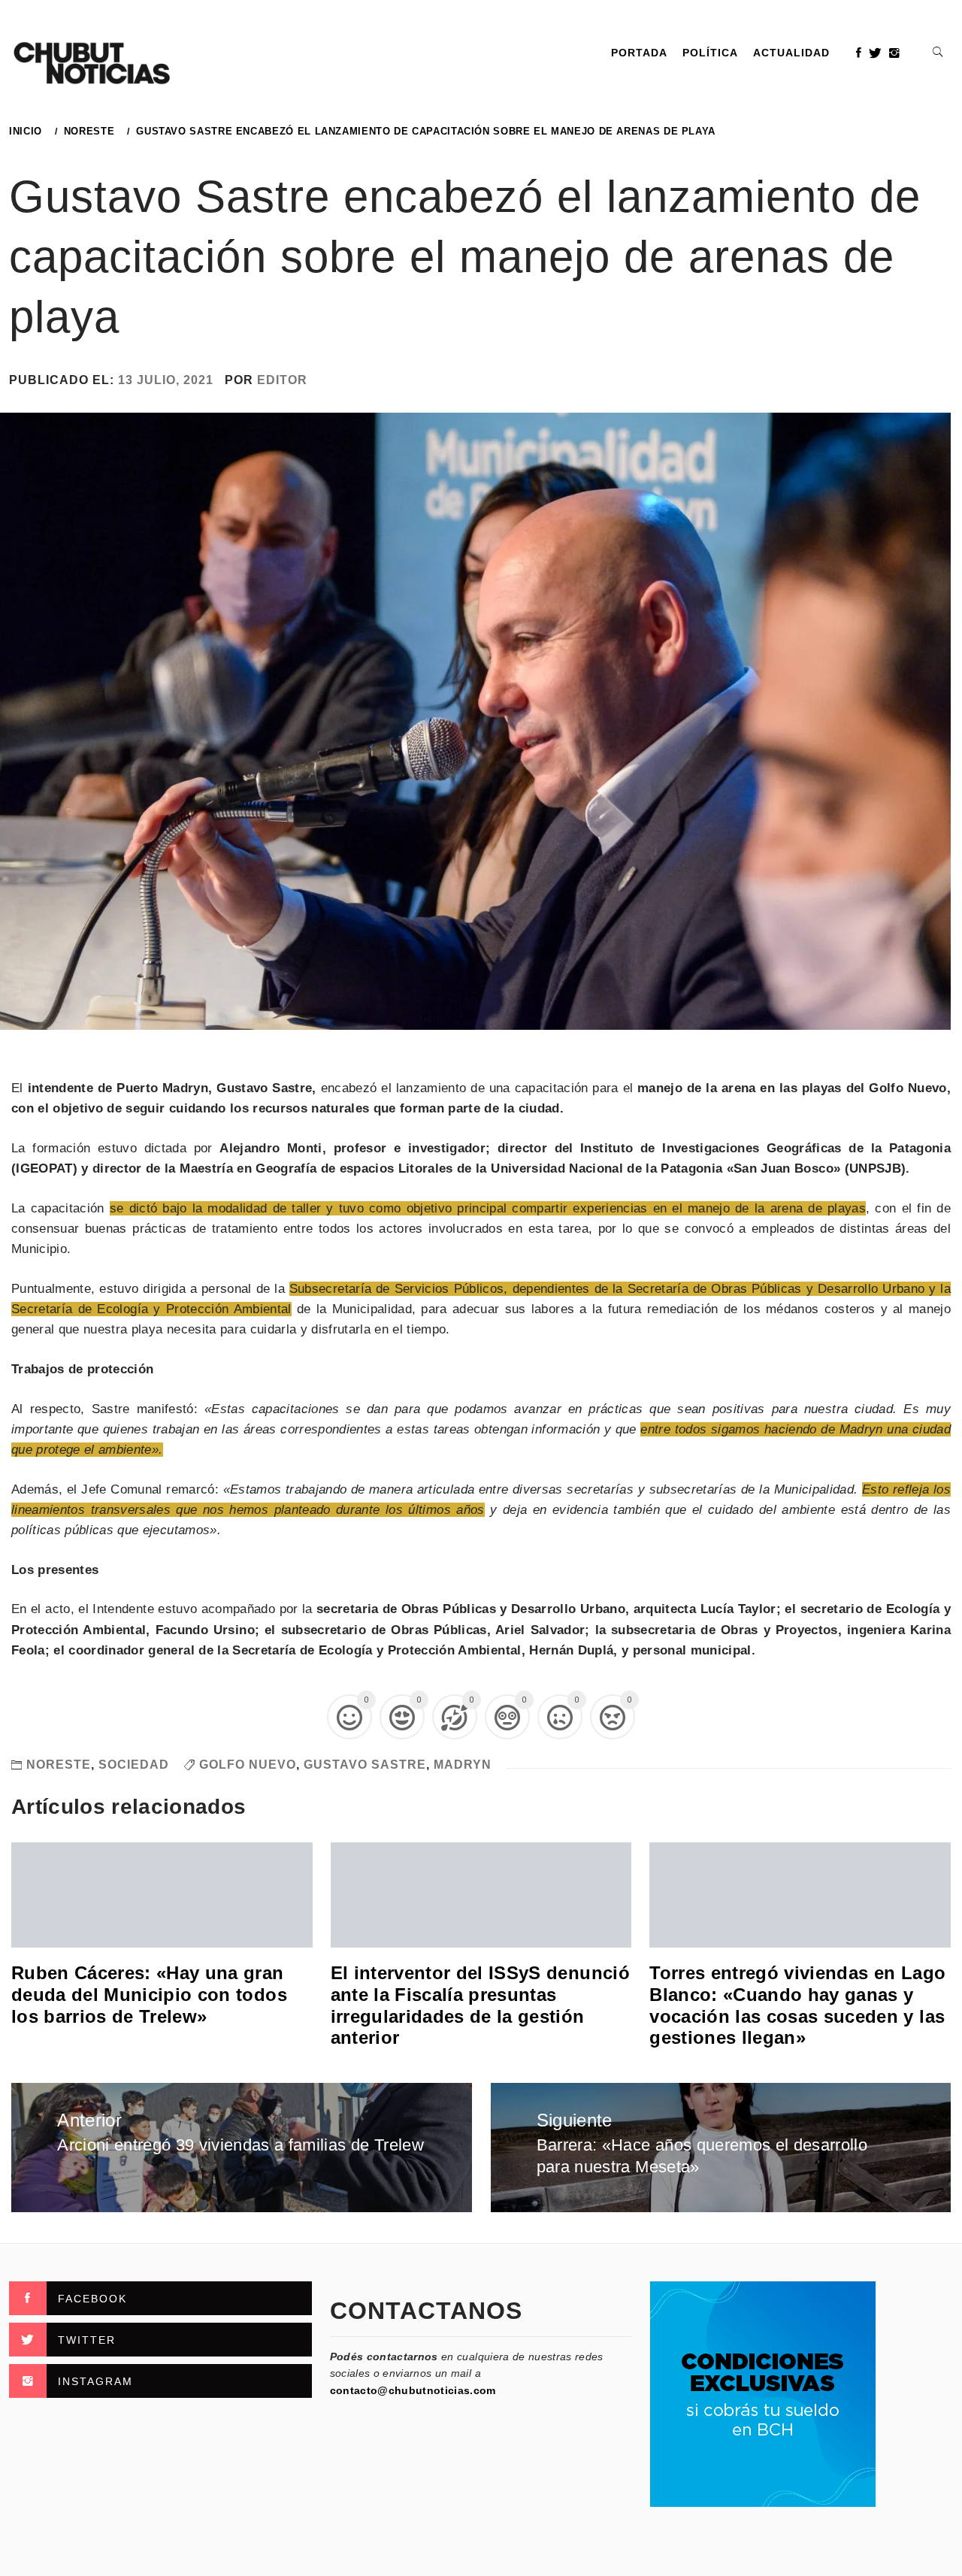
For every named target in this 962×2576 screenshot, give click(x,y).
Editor (282, 380)
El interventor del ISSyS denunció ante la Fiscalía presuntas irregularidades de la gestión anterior (480, 2005)
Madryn (463, 1765)
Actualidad (791, 53)
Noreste (59, 1765)
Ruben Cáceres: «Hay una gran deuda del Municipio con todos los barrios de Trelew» (149, 1995)
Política (710, 53)
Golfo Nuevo (248, 1765)
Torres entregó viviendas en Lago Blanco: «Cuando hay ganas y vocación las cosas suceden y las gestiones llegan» (797, 2005)
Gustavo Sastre (365, 1765)
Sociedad (134, 1765)
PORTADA (639, 53)
